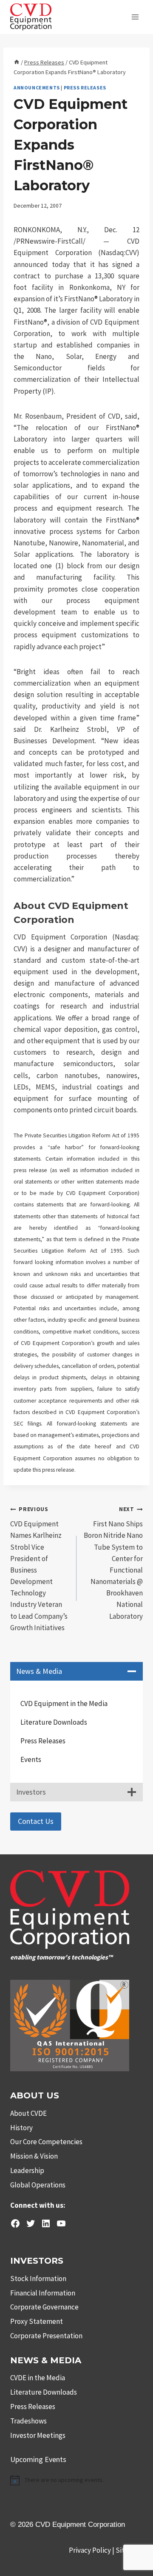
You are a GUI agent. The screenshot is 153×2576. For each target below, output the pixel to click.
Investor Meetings (38, 2435)
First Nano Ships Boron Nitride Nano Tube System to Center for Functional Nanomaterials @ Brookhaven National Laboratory (113, 1563)
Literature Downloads (54, 1722)
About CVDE (28, 2113)
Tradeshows (28, 2421)
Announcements (37, 88)
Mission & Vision (34, 2156)
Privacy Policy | (92, 2550)
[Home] (17, 62)
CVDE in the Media (38, 2378)
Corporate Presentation (46, 2336)
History (21, 2128)
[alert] (76, 2480)
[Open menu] (135, 17)
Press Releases (85, 88)
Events (31, 1759)
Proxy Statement (37, 2321)
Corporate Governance (44, 2307)
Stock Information (38, 2279)
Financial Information (43, 2293)
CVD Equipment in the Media (64, 1703)
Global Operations (38, 2185)
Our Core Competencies (46, 2142)
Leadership (27, 2170)
